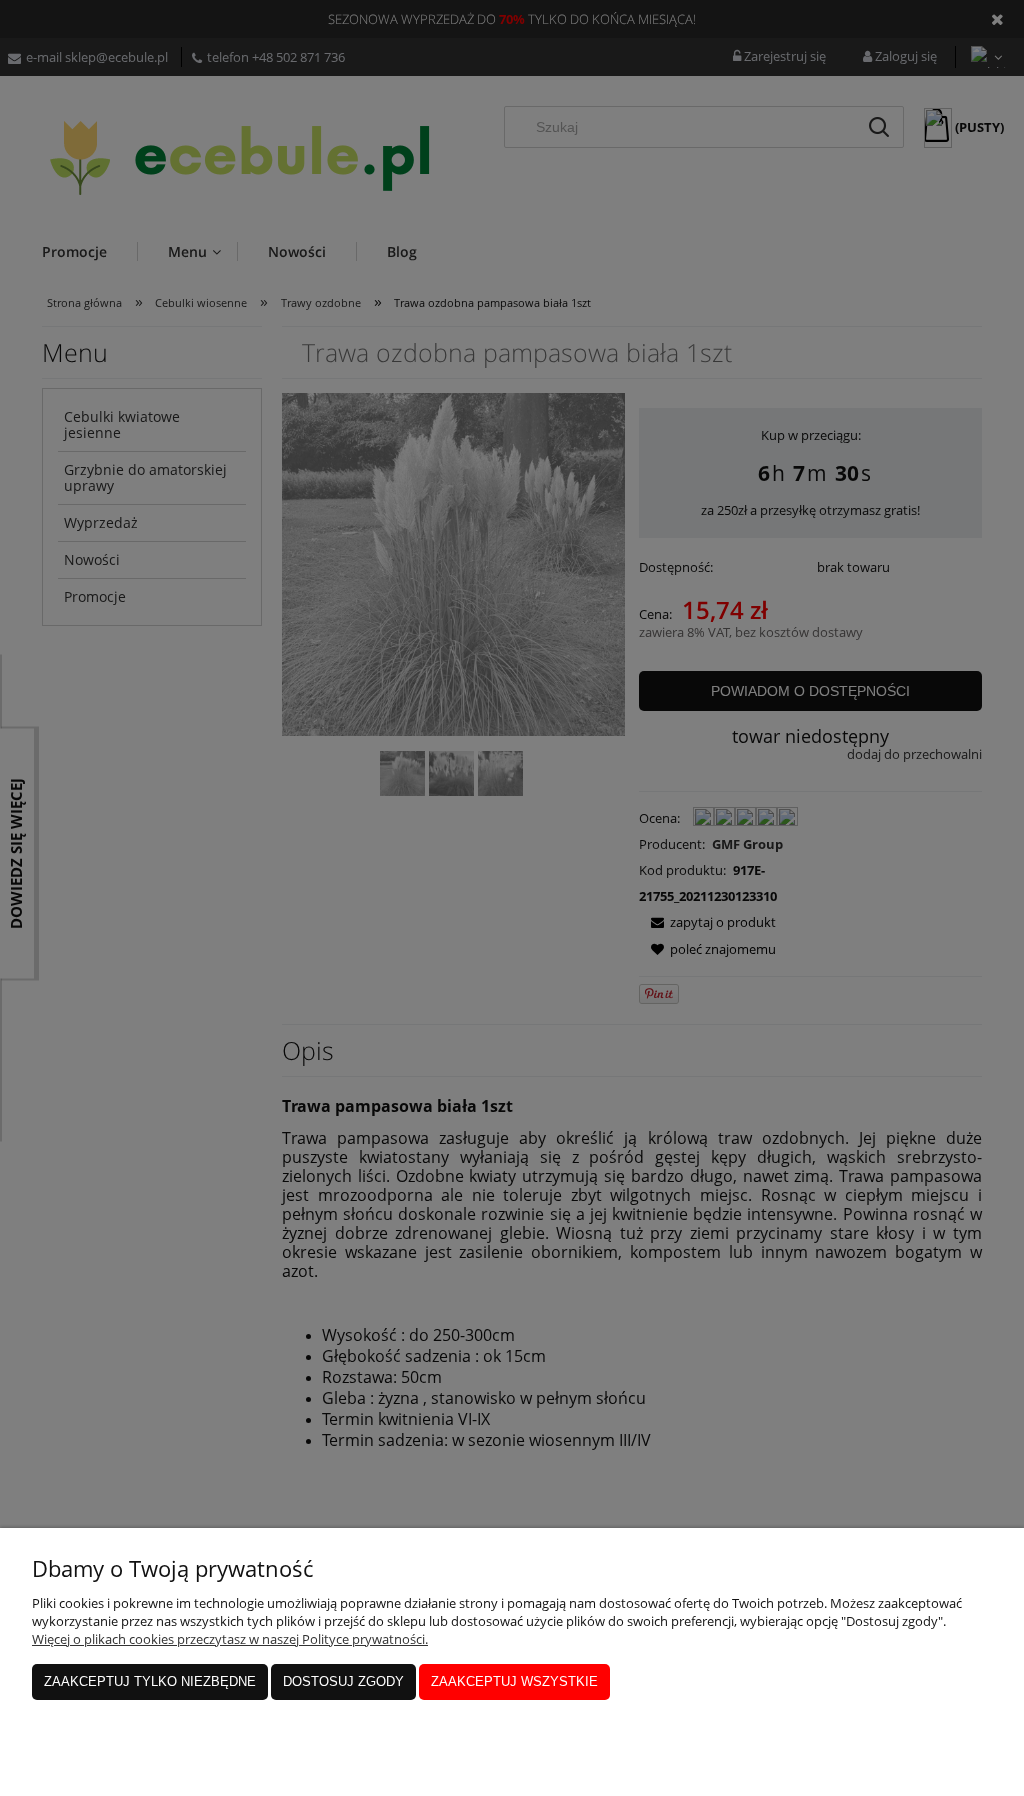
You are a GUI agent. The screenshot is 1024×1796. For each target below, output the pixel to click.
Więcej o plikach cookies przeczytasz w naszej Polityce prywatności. (230, 1639)
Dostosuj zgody (343, 1681)
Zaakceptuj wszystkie (514, 1681)
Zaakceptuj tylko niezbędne (150, 1681)
